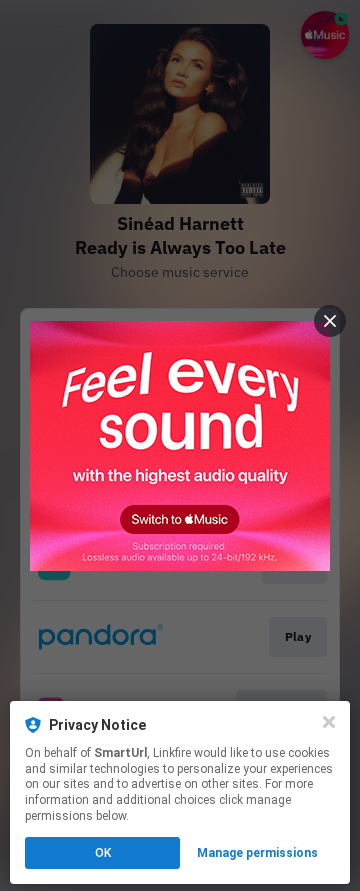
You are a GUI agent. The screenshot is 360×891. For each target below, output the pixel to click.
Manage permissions (257, 853)
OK (103, 853)
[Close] (329, 722)
